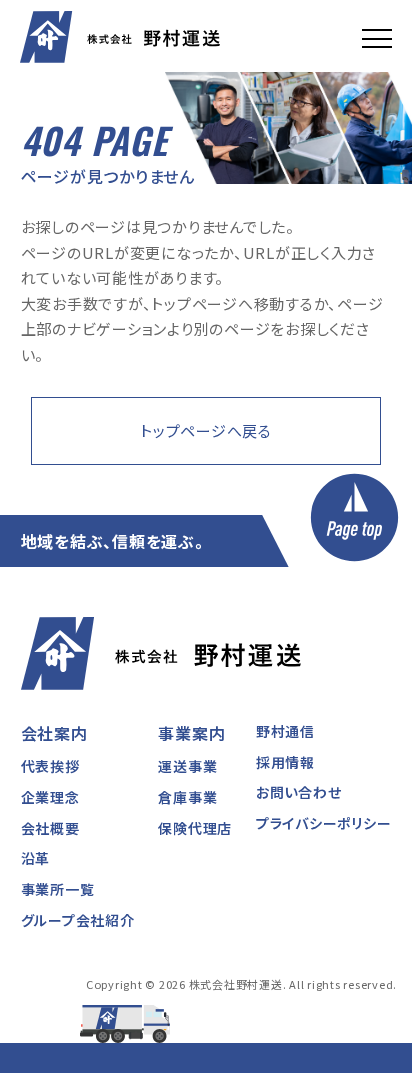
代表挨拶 (50, 766)
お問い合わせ (299, 792)
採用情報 (285, 762)
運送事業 (187, 766)
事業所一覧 (58, 889)
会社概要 (50, 828)
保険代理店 (195, 828)
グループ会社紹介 (78, 920)
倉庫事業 (187, 797)
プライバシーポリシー (324, 823)
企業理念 (50, 797)
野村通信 (285, 731)
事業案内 (191, 733)
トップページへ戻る (206, 430)
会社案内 (54, 733)
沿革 (36, 858)
